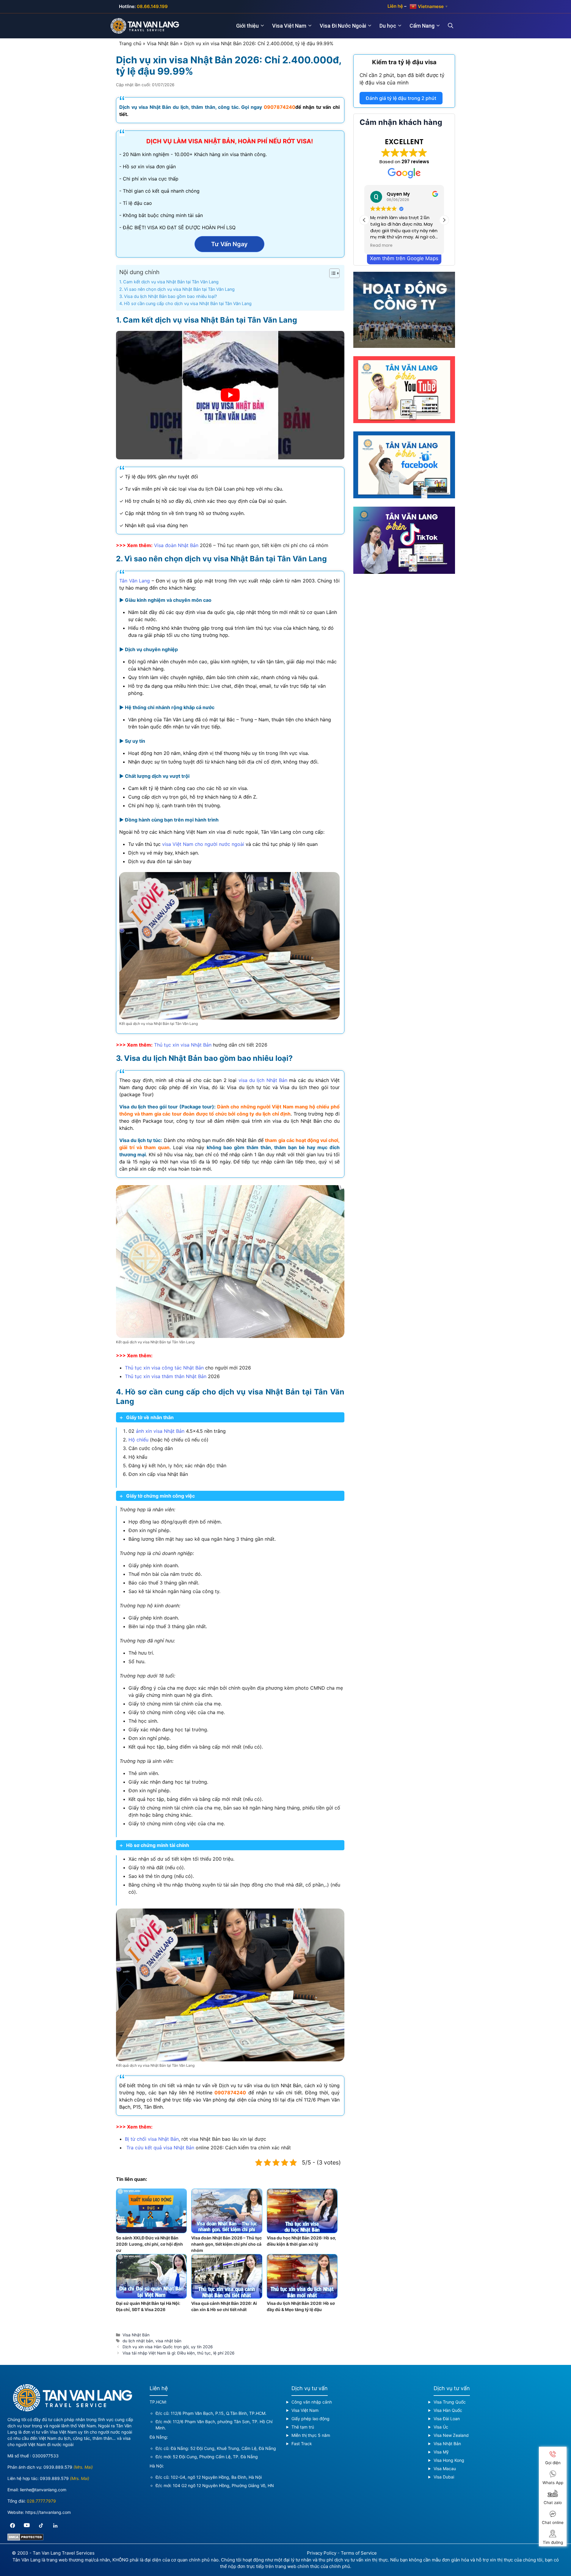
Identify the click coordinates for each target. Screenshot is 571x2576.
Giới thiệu (247, 26)
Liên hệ (395, 6)
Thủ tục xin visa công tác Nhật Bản (164, 1368)
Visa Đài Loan (447, 2419)
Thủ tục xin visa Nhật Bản (183, 1045)
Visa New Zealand (451, 2435)
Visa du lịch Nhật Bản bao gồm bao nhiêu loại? (170, 296)
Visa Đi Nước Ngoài (343, 26)
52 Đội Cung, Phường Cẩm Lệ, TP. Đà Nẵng (215, 2457)
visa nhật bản (168, 2341)
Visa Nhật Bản (163, 43)
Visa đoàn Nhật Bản (176, 545)
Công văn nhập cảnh (312, 2402)
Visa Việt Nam (289, 26)
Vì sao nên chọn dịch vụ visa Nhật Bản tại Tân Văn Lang (179, 289)
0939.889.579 (58, 2467)
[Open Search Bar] (454, 26)
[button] (444, 220)
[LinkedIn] (55, 2525)
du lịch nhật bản (138, 2341)
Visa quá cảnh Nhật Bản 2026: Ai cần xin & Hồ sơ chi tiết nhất (224, 2306)
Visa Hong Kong (449, 2460)
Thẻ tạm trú (303, 2427)
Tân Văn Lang (135, 581)
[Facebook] (12, 2525)
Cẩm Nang (422, 26)
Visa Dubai (444, 2477)
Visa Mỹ (441, 2452)
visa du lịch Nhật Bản (263, 1080)
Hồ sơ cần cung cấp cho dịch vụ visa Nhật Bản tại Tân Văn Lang (188, 303)
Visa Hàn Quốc (448, 2410)
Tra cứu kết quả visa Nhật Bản (160, 2148)
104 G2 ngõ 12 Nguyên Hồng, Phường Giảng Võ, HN (223, 2485)
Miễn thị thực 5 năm (311, 2435)
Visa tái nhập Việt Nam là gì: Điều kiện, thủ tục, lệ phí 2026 (178, 2353)
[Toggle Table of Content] (331, 273)
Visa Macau (445, 2469)
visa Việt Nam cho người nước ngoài (203, 844)
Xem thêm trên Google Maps (404, 258)
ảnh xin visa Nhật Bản (160, 1431)
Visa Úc (441, 2427)
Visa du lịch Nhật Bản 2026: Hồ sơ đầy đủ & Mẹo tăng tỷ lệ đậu (301, 2306)
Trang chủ (130, 43)
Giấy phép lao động (310, 2419)
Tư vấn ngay (229, 244)
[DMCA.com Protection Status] (25, 2539)
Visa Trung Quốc (450, 2402)
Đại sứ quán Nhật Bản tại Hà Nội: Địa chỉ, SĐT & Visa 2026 (148, 2306)
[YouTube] (27, 2525)
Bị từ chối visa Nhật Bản (152, 2139)
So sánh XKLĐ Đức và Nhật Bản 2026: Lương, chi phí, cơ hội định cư (149, 2244)
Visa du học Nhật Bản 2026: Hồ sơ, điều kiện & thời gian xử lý (301, 2241)
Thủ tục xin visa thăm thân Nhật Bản (166, 1376)
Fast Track (302, 2444)
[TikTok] (41, 2525)
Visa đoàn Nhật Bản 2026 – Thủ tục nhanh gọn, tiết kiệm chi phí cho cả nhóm (226, 2244)
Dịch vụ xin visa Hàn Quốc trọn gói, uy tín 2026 (168, 2347)
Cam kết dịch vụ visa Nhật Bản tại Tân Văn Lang (171, 282)
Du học (388, 26)
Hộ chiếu (138, 1440)
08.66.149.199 (152, 6)
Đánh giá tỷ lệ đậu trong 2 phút (401, 98)
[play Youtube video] (230, 395)
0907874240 (280, 107)
